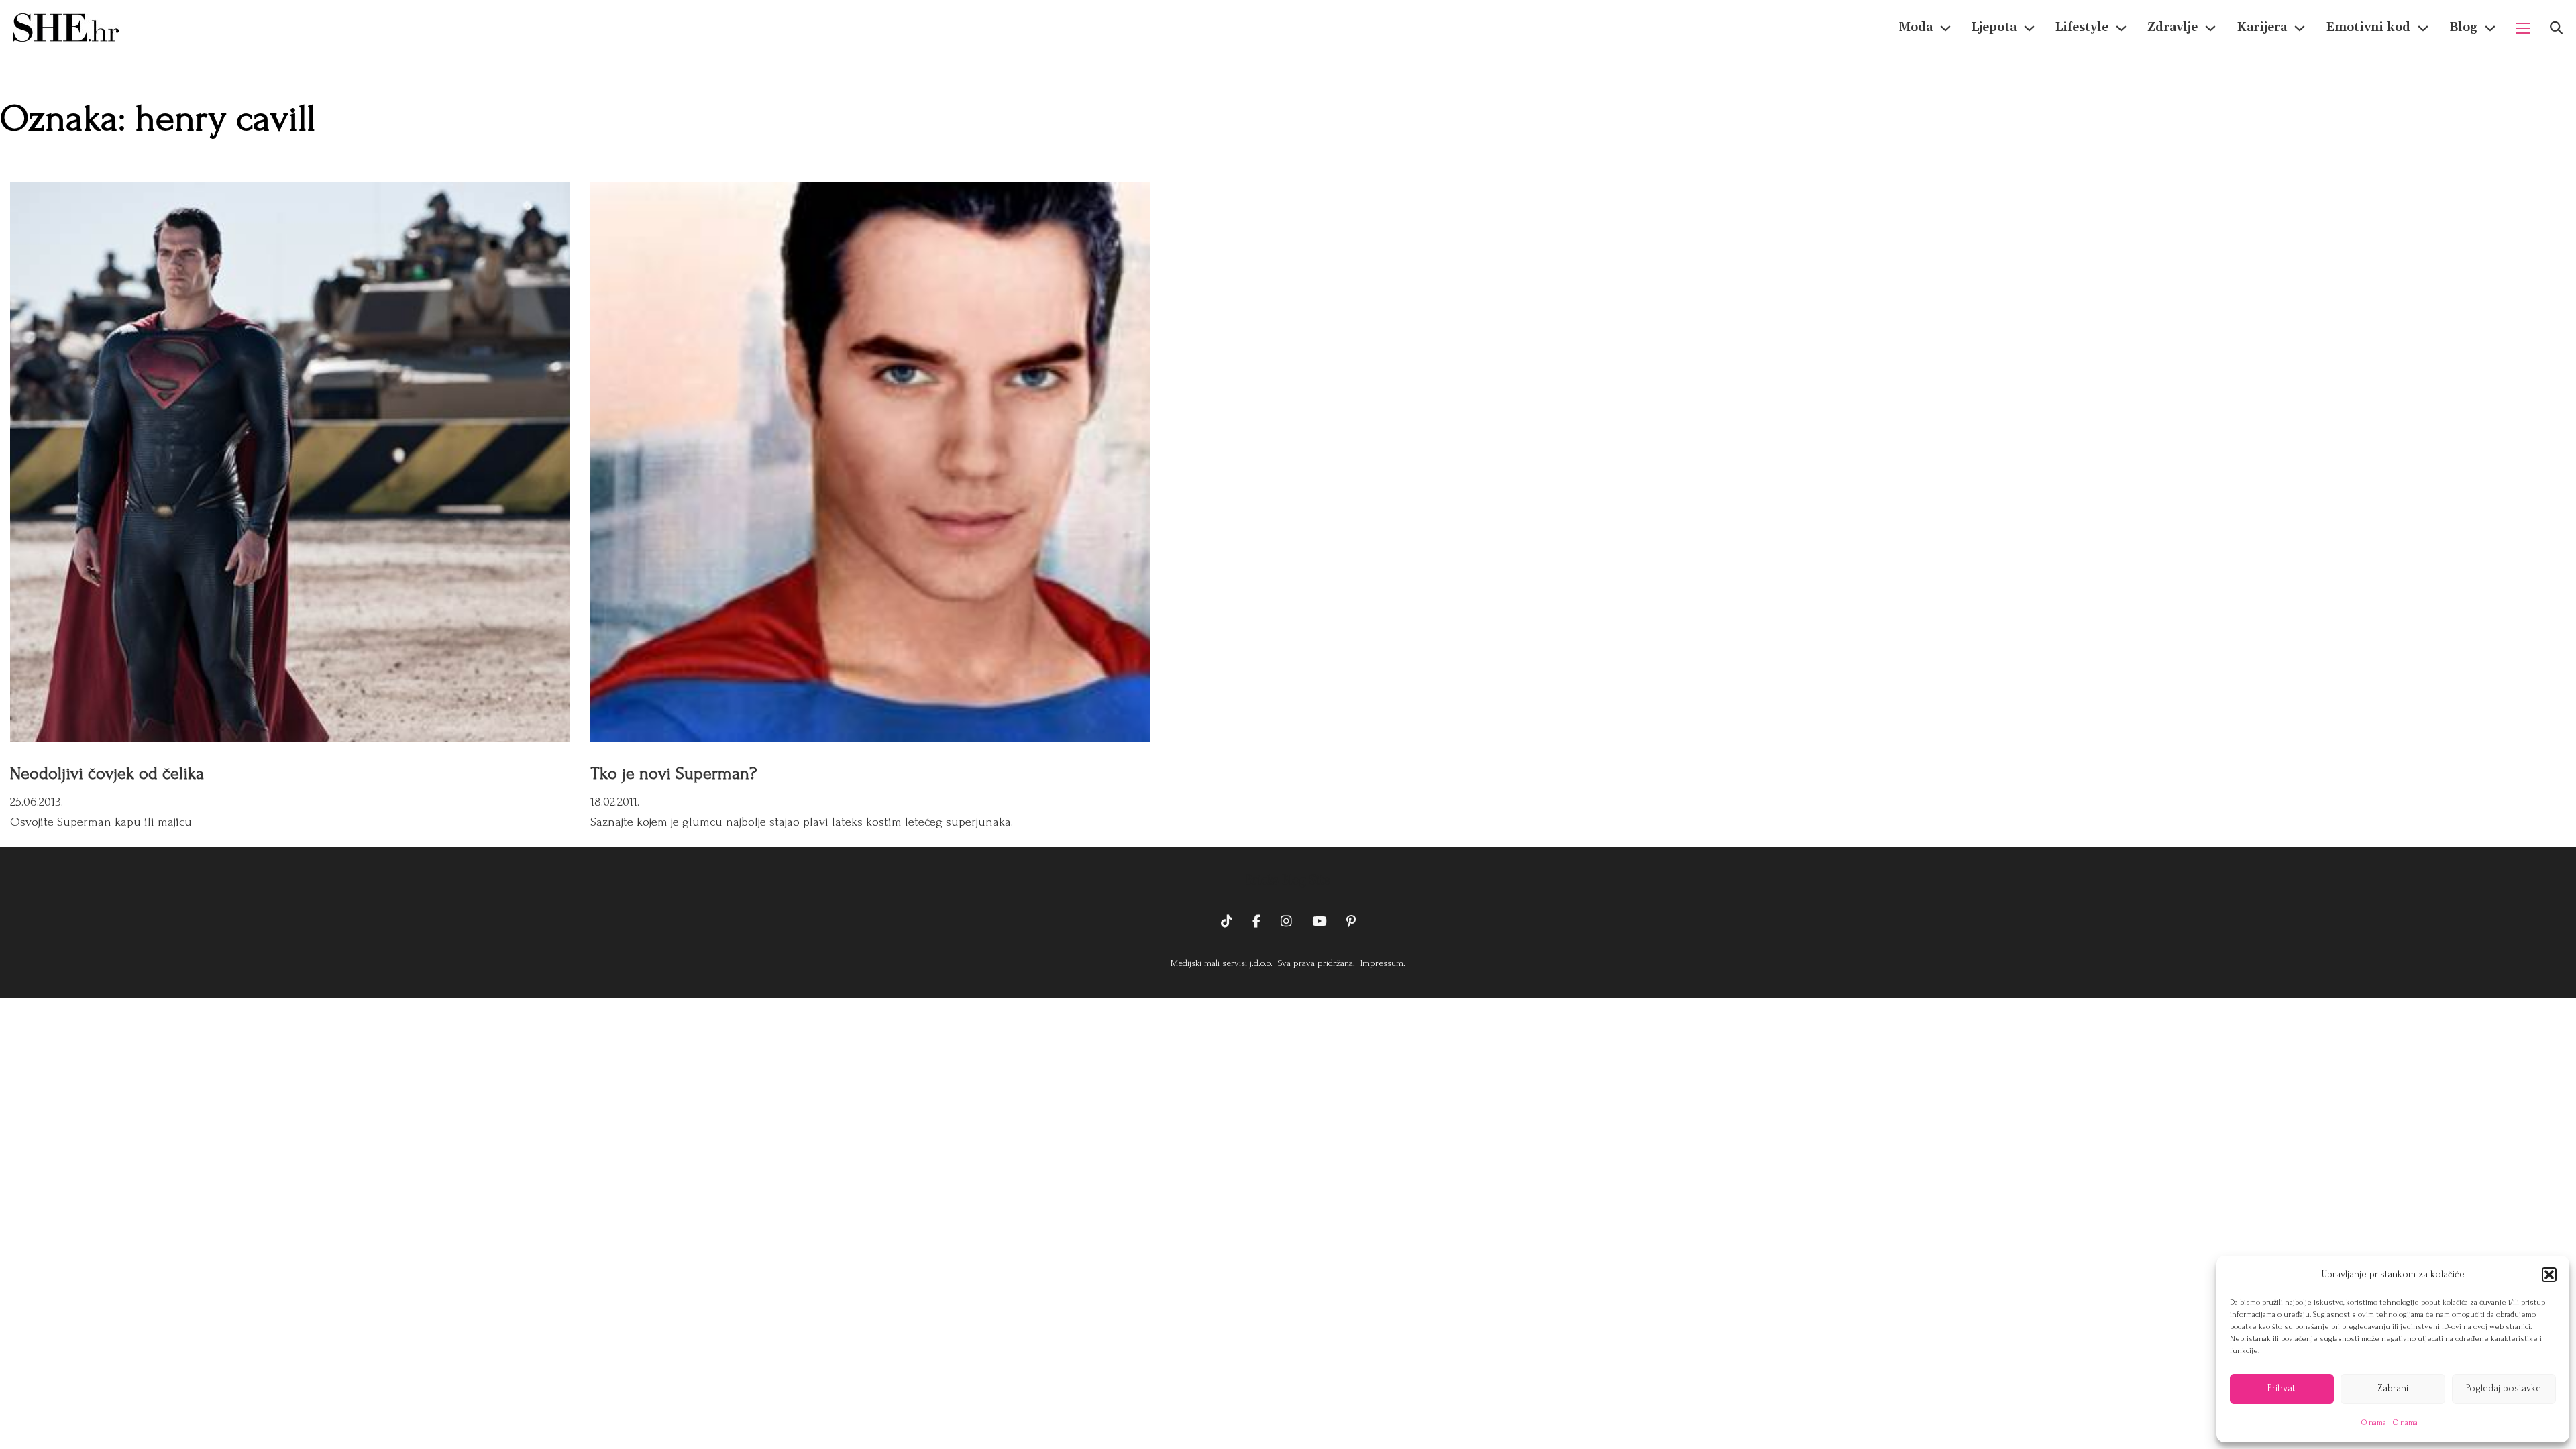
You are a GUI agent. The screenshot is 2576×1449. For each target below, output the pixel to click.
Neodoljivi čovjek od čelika (107, 773)
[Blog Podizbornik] (2490, 28)
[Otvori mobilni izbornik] (2523, 28)
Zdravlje (2172, 27)
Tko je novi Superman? (674, 773)
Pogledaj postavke (2504, 1388)
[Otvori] (2556, 28)
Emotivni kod (2368, 27)
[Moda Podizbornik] (1945, 28)
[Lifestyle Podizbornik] (2121, 28)
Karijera (2262, 27)
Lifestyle (2082, 27)
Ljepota (1994, 27)
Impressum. (1382, 963)
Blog (2463, 27)
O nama (2374, 1423)
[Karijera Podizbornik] (2300, 28)
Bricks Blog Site (1288, 880)
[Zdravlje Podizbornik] (2210, 28)
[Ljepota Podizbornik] (2029, 28)
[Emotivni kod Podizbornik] (2423, 28)
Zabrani (2393, 1388)
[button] (2549, 1275)
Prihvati (2282, 1388)
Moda (1916, 27)
